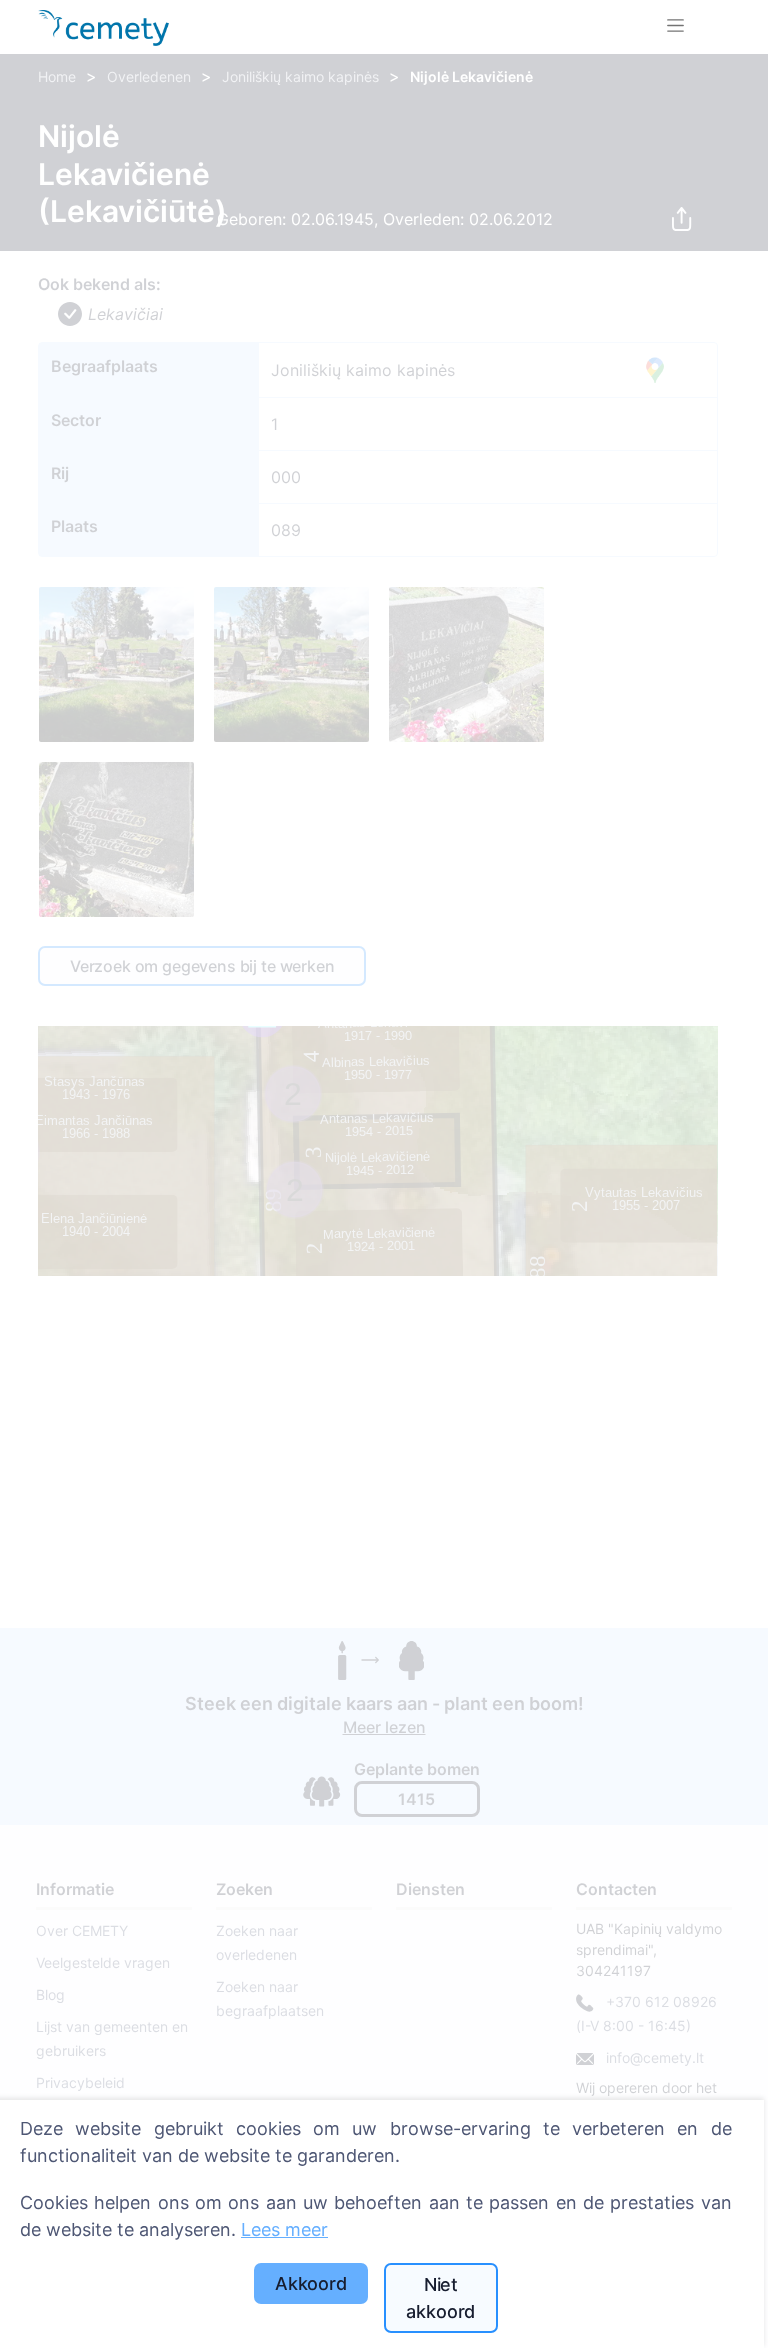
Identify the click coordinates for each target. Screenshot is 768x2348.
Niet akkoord (440, 2298)
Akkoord (311, 2283)
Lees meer (284, 2229)
